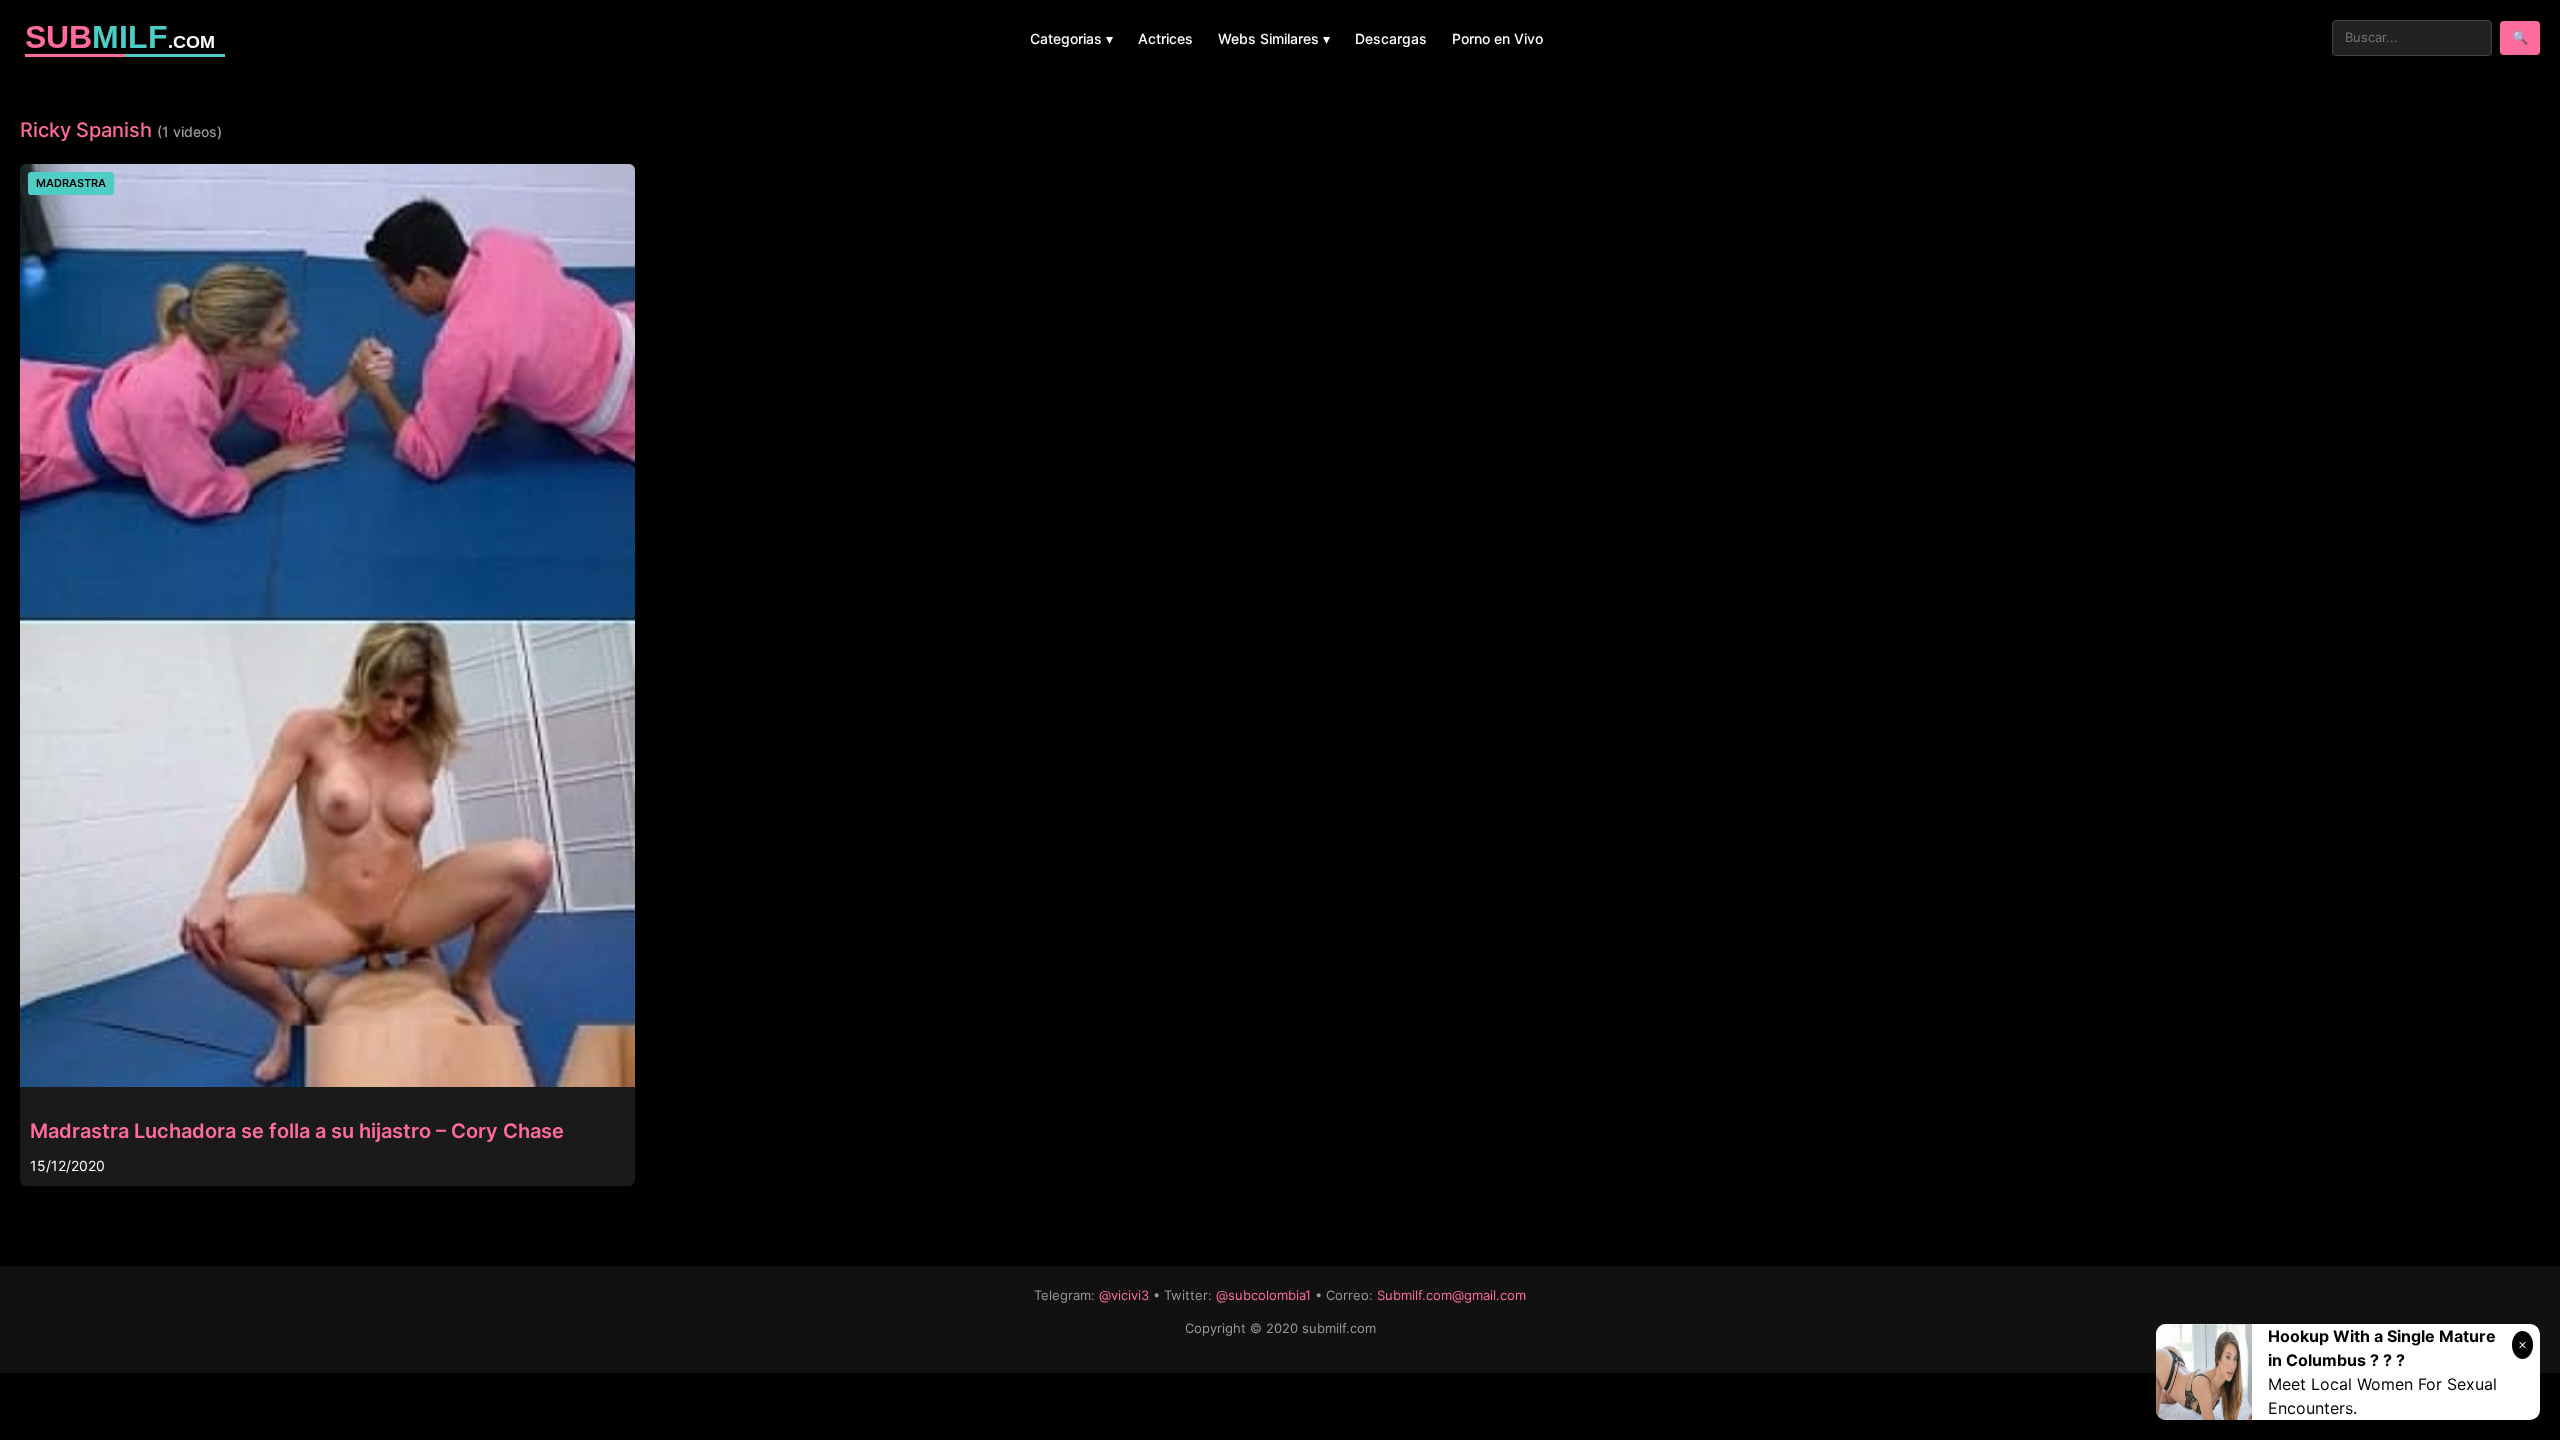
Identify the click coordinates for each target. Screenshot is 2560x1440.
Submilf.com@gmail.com (1451, 1295)
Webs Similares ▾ (1274, 38)
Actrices (1165, 38)
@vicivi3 (1124, 1295)
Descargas (1391, 38)
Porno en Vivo (1497, 38)
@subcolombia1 (1263, 1295)
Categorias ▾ (1071, 38)
